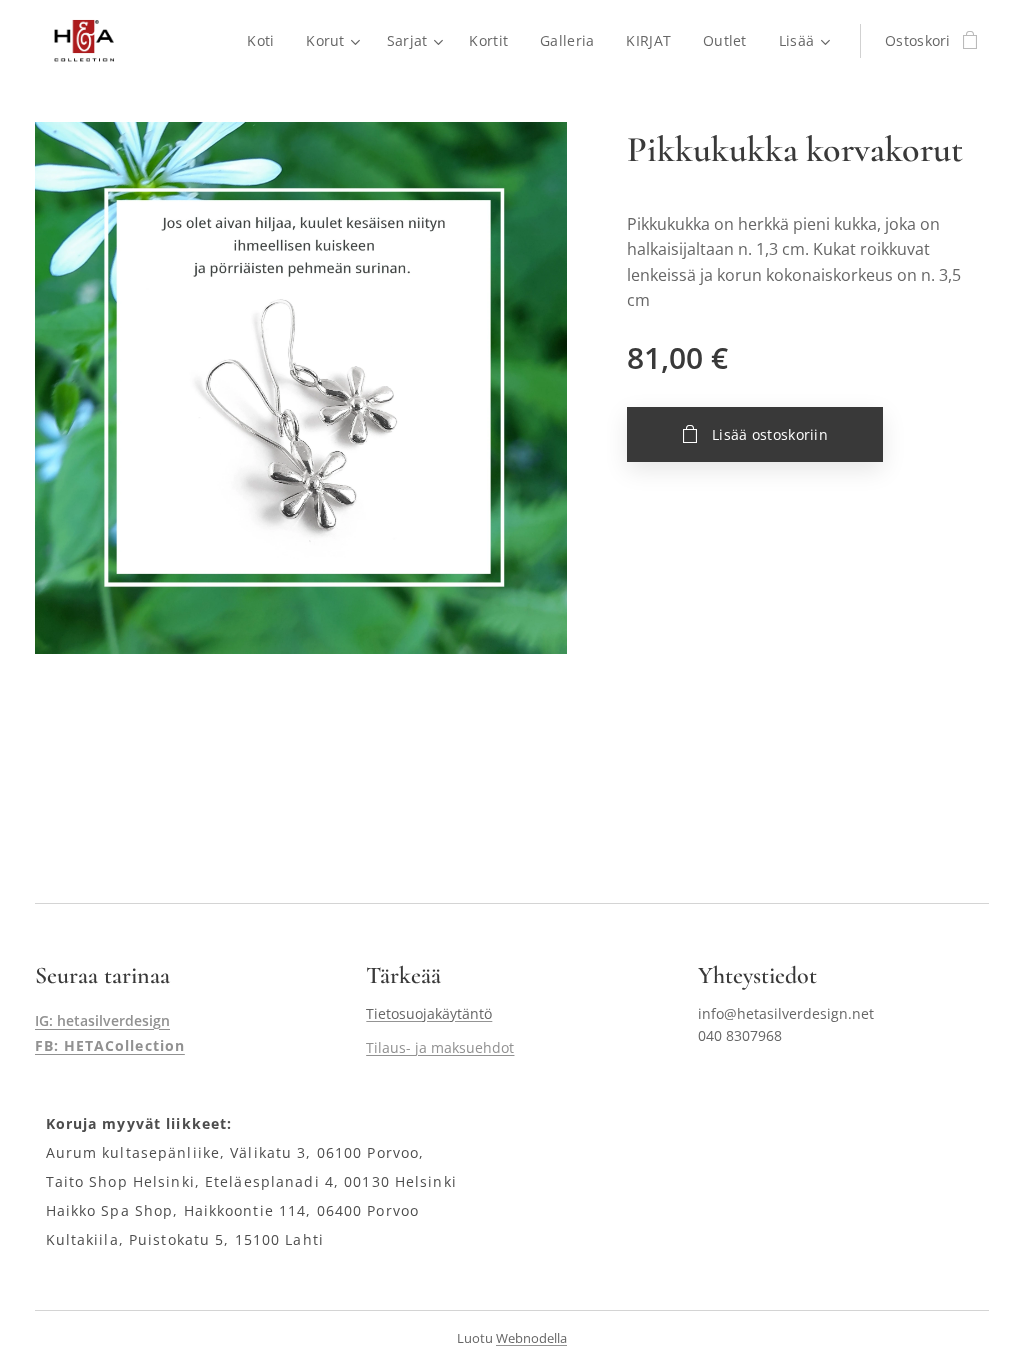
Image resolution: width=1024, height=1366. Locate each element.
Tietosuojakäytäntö (429, 1013)
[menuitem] (266, 41)
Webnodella (531, 1338)
